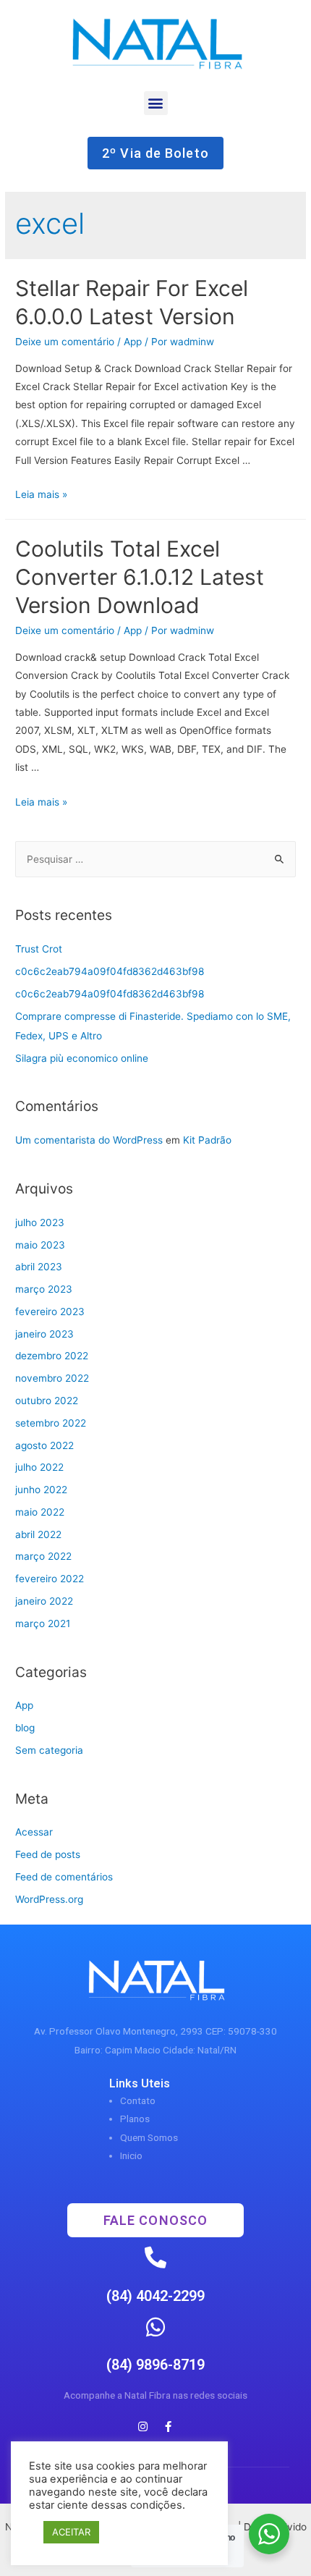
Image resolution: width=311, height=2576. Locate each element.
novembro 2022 (52, 1378)
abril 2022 (38, 1534)
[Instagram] (143, 2427)
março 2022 (43, 1556)
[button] (156, 103)
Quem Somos (149, 2137)
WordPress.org (49, 1899)
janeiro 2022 (44, 1601)
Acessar (34, 1832)
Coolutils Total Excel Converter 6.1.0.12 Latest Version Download (140, 577)
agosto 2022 (44, 1445)
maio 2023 (40, 1245)
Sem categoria (49, 1750)
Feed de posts (48, 1854)
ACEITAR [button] (71, 2532)
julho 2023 (40, 1222)
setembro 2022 (51, 1423)
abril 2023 (39, 1267)
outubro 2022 (47, 1401)
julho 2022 (39, 1467)
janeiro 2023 (44, 1334)
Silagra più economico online (82, 1058)
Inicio (131, 2155)
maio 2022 (40, 1512)
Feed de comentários (64, 1877)
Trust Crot (39, 949)
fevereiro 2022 (50, 1579)
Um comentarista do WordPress (89, 1140)
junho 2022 (41, 1490)
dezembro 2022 (52, 1356)
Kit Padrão (207, 1140)
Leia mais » (41, 494)
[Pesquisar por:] (155, 859)
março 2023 (44, 1289)
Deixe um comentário (65, 342)
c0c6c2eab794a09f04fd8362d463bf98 (110, 971)
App (133, 342)
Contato (138, 2100)
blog (25, 1728)
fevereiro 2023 (50, 1312)
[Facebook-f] (169, 2427)
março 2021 (43, 1623)
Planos (135, 2119)
